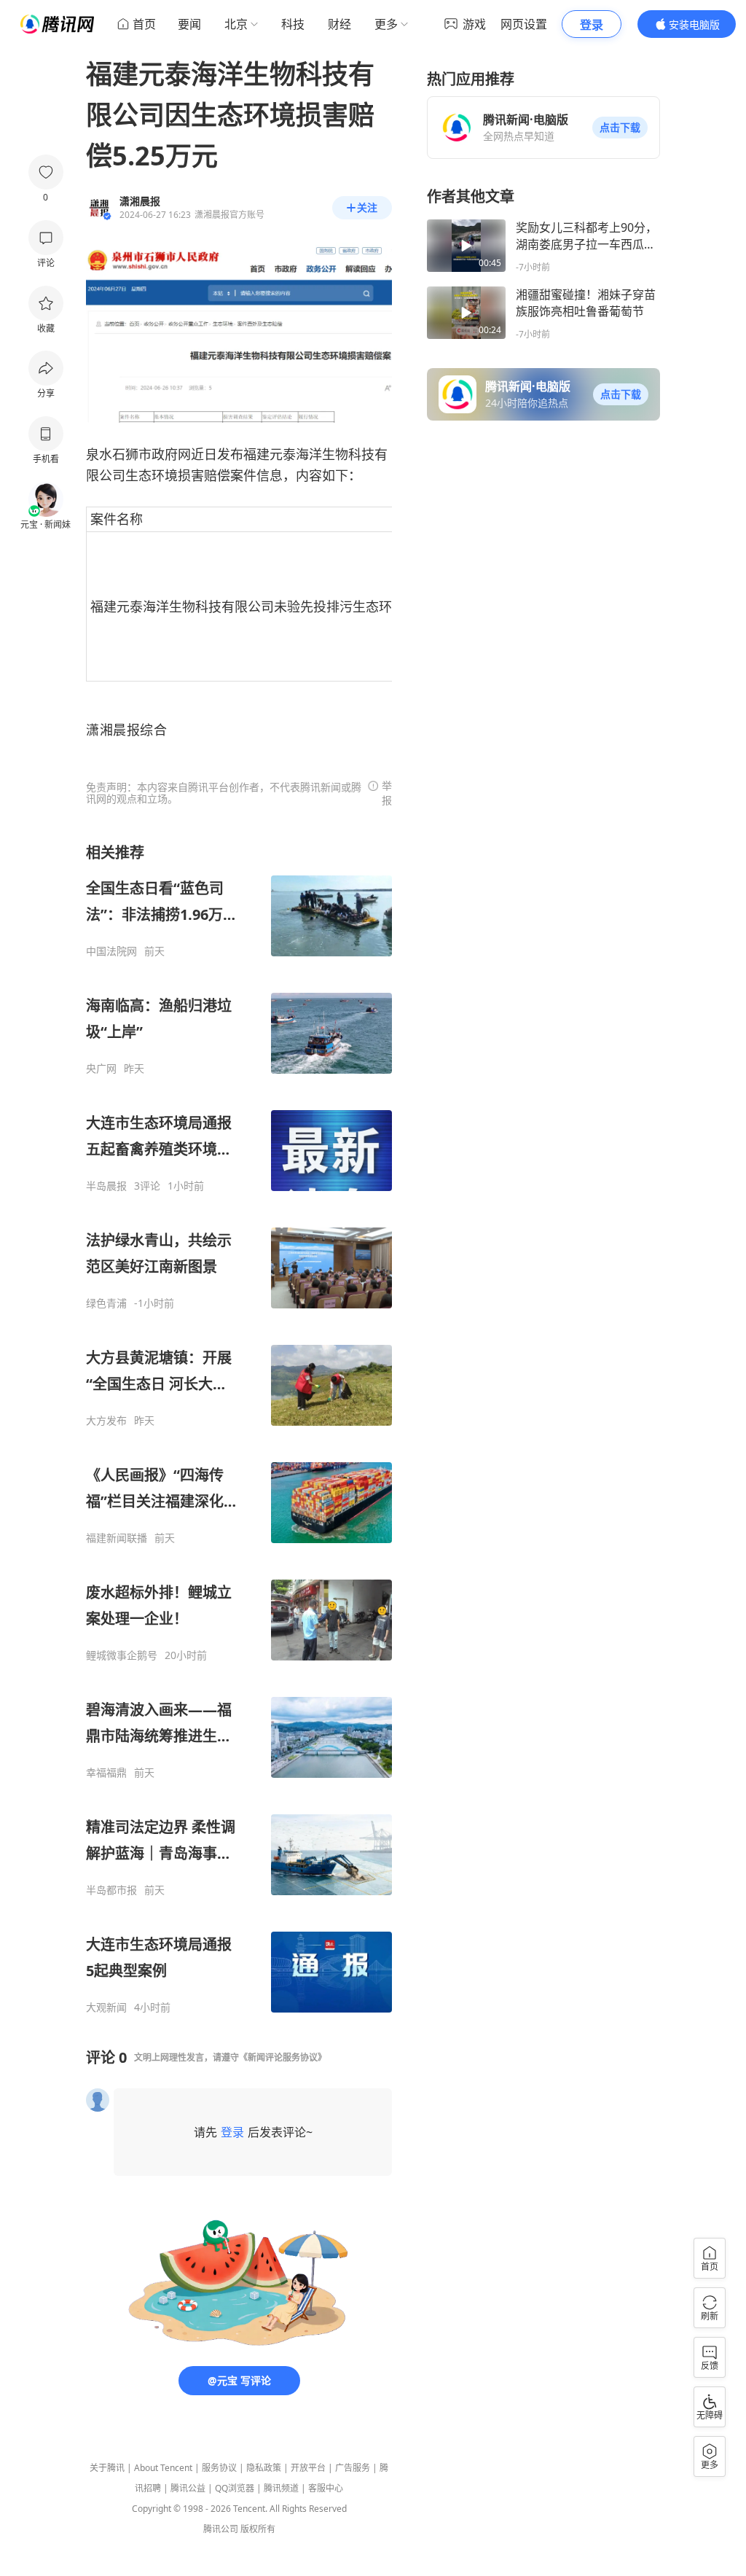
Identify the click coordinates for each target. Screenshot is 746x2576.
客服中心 (326, 2488)
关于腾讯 (107, 2468)
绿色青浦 (106, 1303)
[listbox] (239, 1428)
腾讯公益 (188, 2488)
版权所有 (258, 2529)
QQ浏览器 (235, 2488)
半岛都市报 (111, 1890)
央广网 (101, 1069)
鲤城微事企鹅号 (122, 1655)
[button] (620, 128)
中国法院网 (111, 951)
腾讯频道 (281, 2488)
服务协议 (219, 2468)
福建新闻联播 (117, 1538)
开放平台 (308, 2468)
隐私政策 (264, 2468)
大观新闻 (106, 2007)
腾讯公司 (221, 2529)
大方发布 (106, 1421)
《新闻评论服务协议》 (283, 2057)
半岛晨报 (106, 1186)
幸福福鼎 (106, 1773)
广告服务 (353, 2468)
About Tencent (163, 2468)
